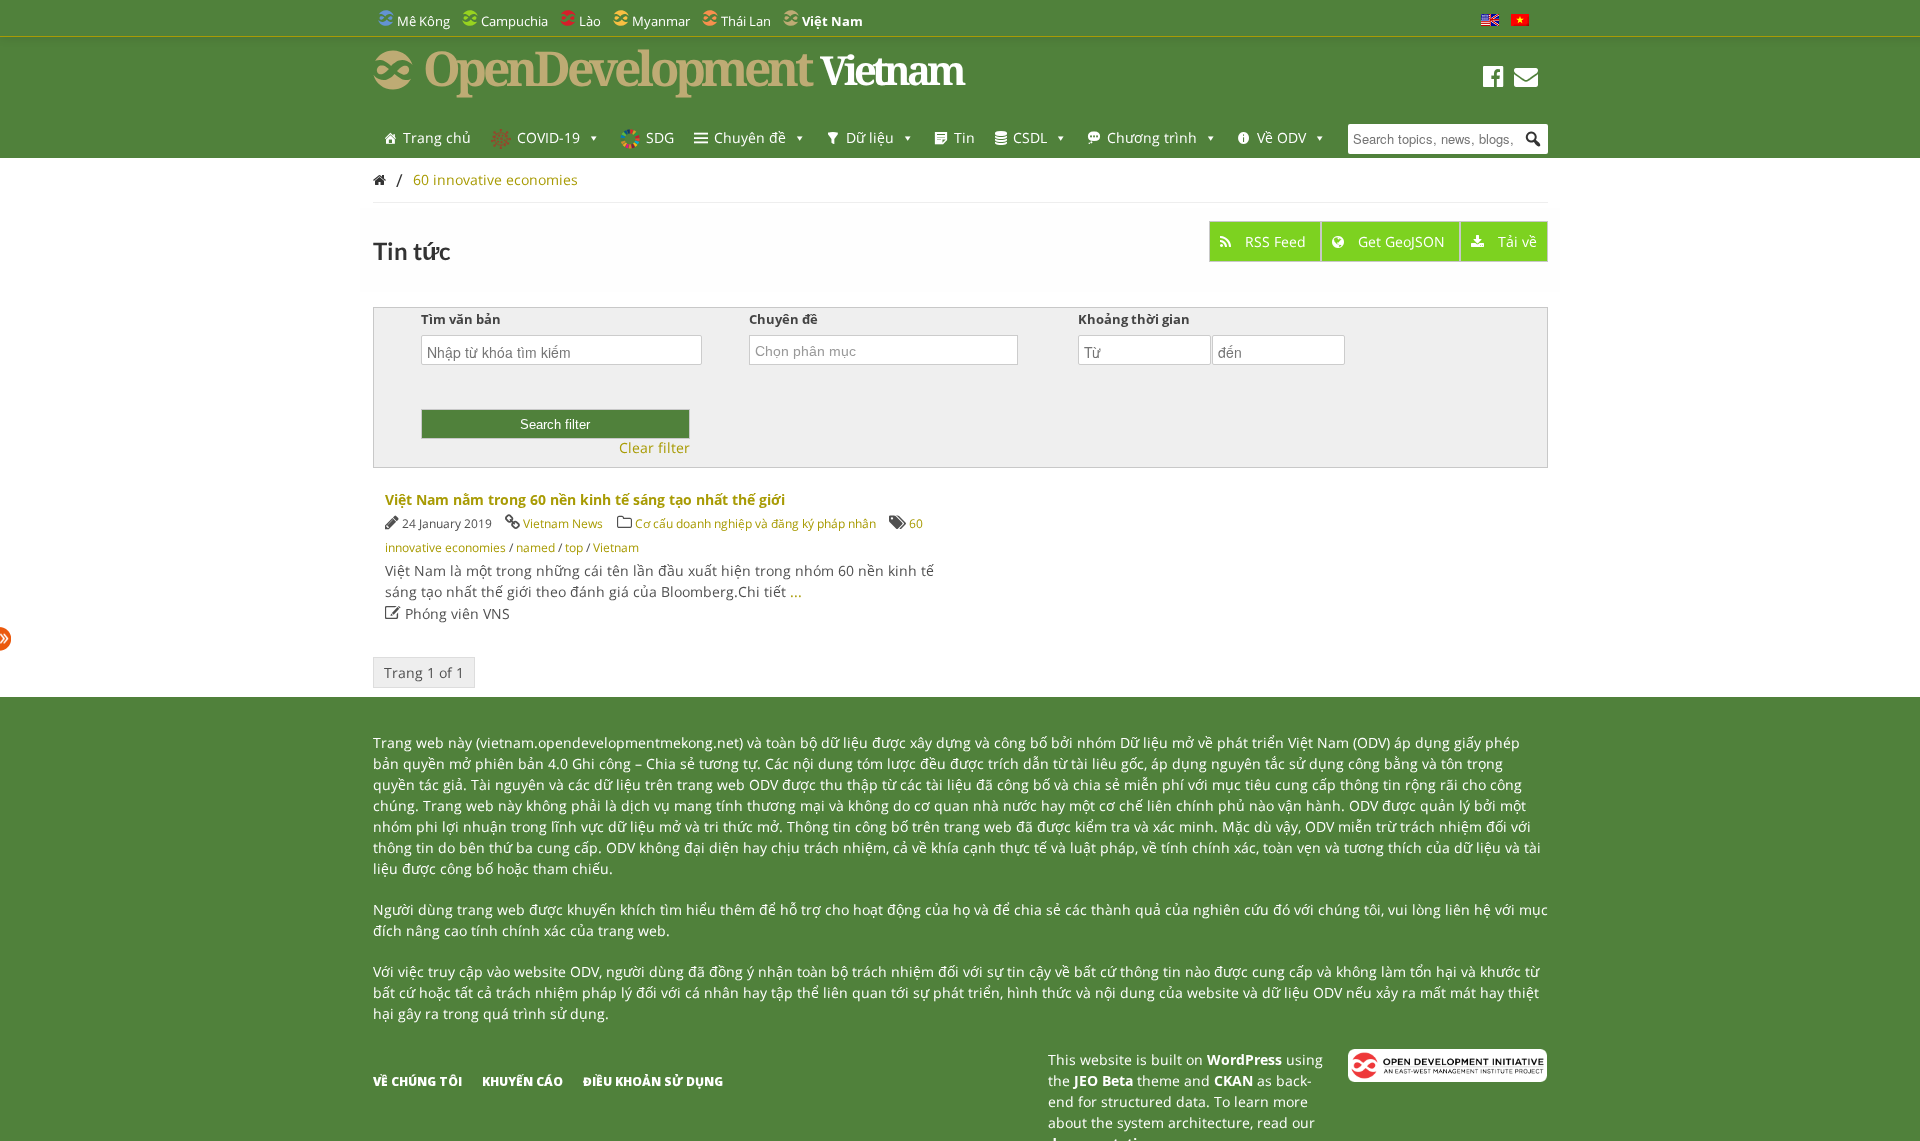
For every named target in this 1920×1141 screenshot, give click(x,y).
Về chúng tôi (417, 1081)
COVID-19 (548, 137)
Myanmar (661, 21)
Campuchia (514, 21)
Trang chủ (437, 137)
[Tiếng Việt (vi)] (1520, 21)
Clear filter (654, 448)
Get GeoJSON (1401, 241)
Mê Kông (423, 21)
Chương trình (1152, 137)
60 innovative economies (495, 179)
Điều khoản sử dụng (653, 1081)
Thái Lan (746, 21)
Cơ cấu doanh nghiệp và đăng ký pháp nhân (755, 523)
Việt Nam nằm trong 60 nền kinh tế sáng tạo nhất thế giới (585, 499)
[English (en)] (1490, 21)
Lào (590, 21)
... (796, 591)
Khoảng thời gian (1134, 319)
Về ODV (1281, 137)
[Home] (379, 179)
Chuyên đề (750, 137)
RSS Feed (1275, 241)
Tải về (1515, 241)
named (535, 547)
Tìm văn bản (461, 319)
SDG (660, 137)
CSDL (1030, 137)
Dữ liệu (870, 137)
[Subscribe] (1526, 79)
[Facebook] (1493, 79)
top (574, 547)
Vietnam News (563, 523)
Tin (964, 137)
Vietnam (616, 547)
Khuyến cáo (522, 1081)
